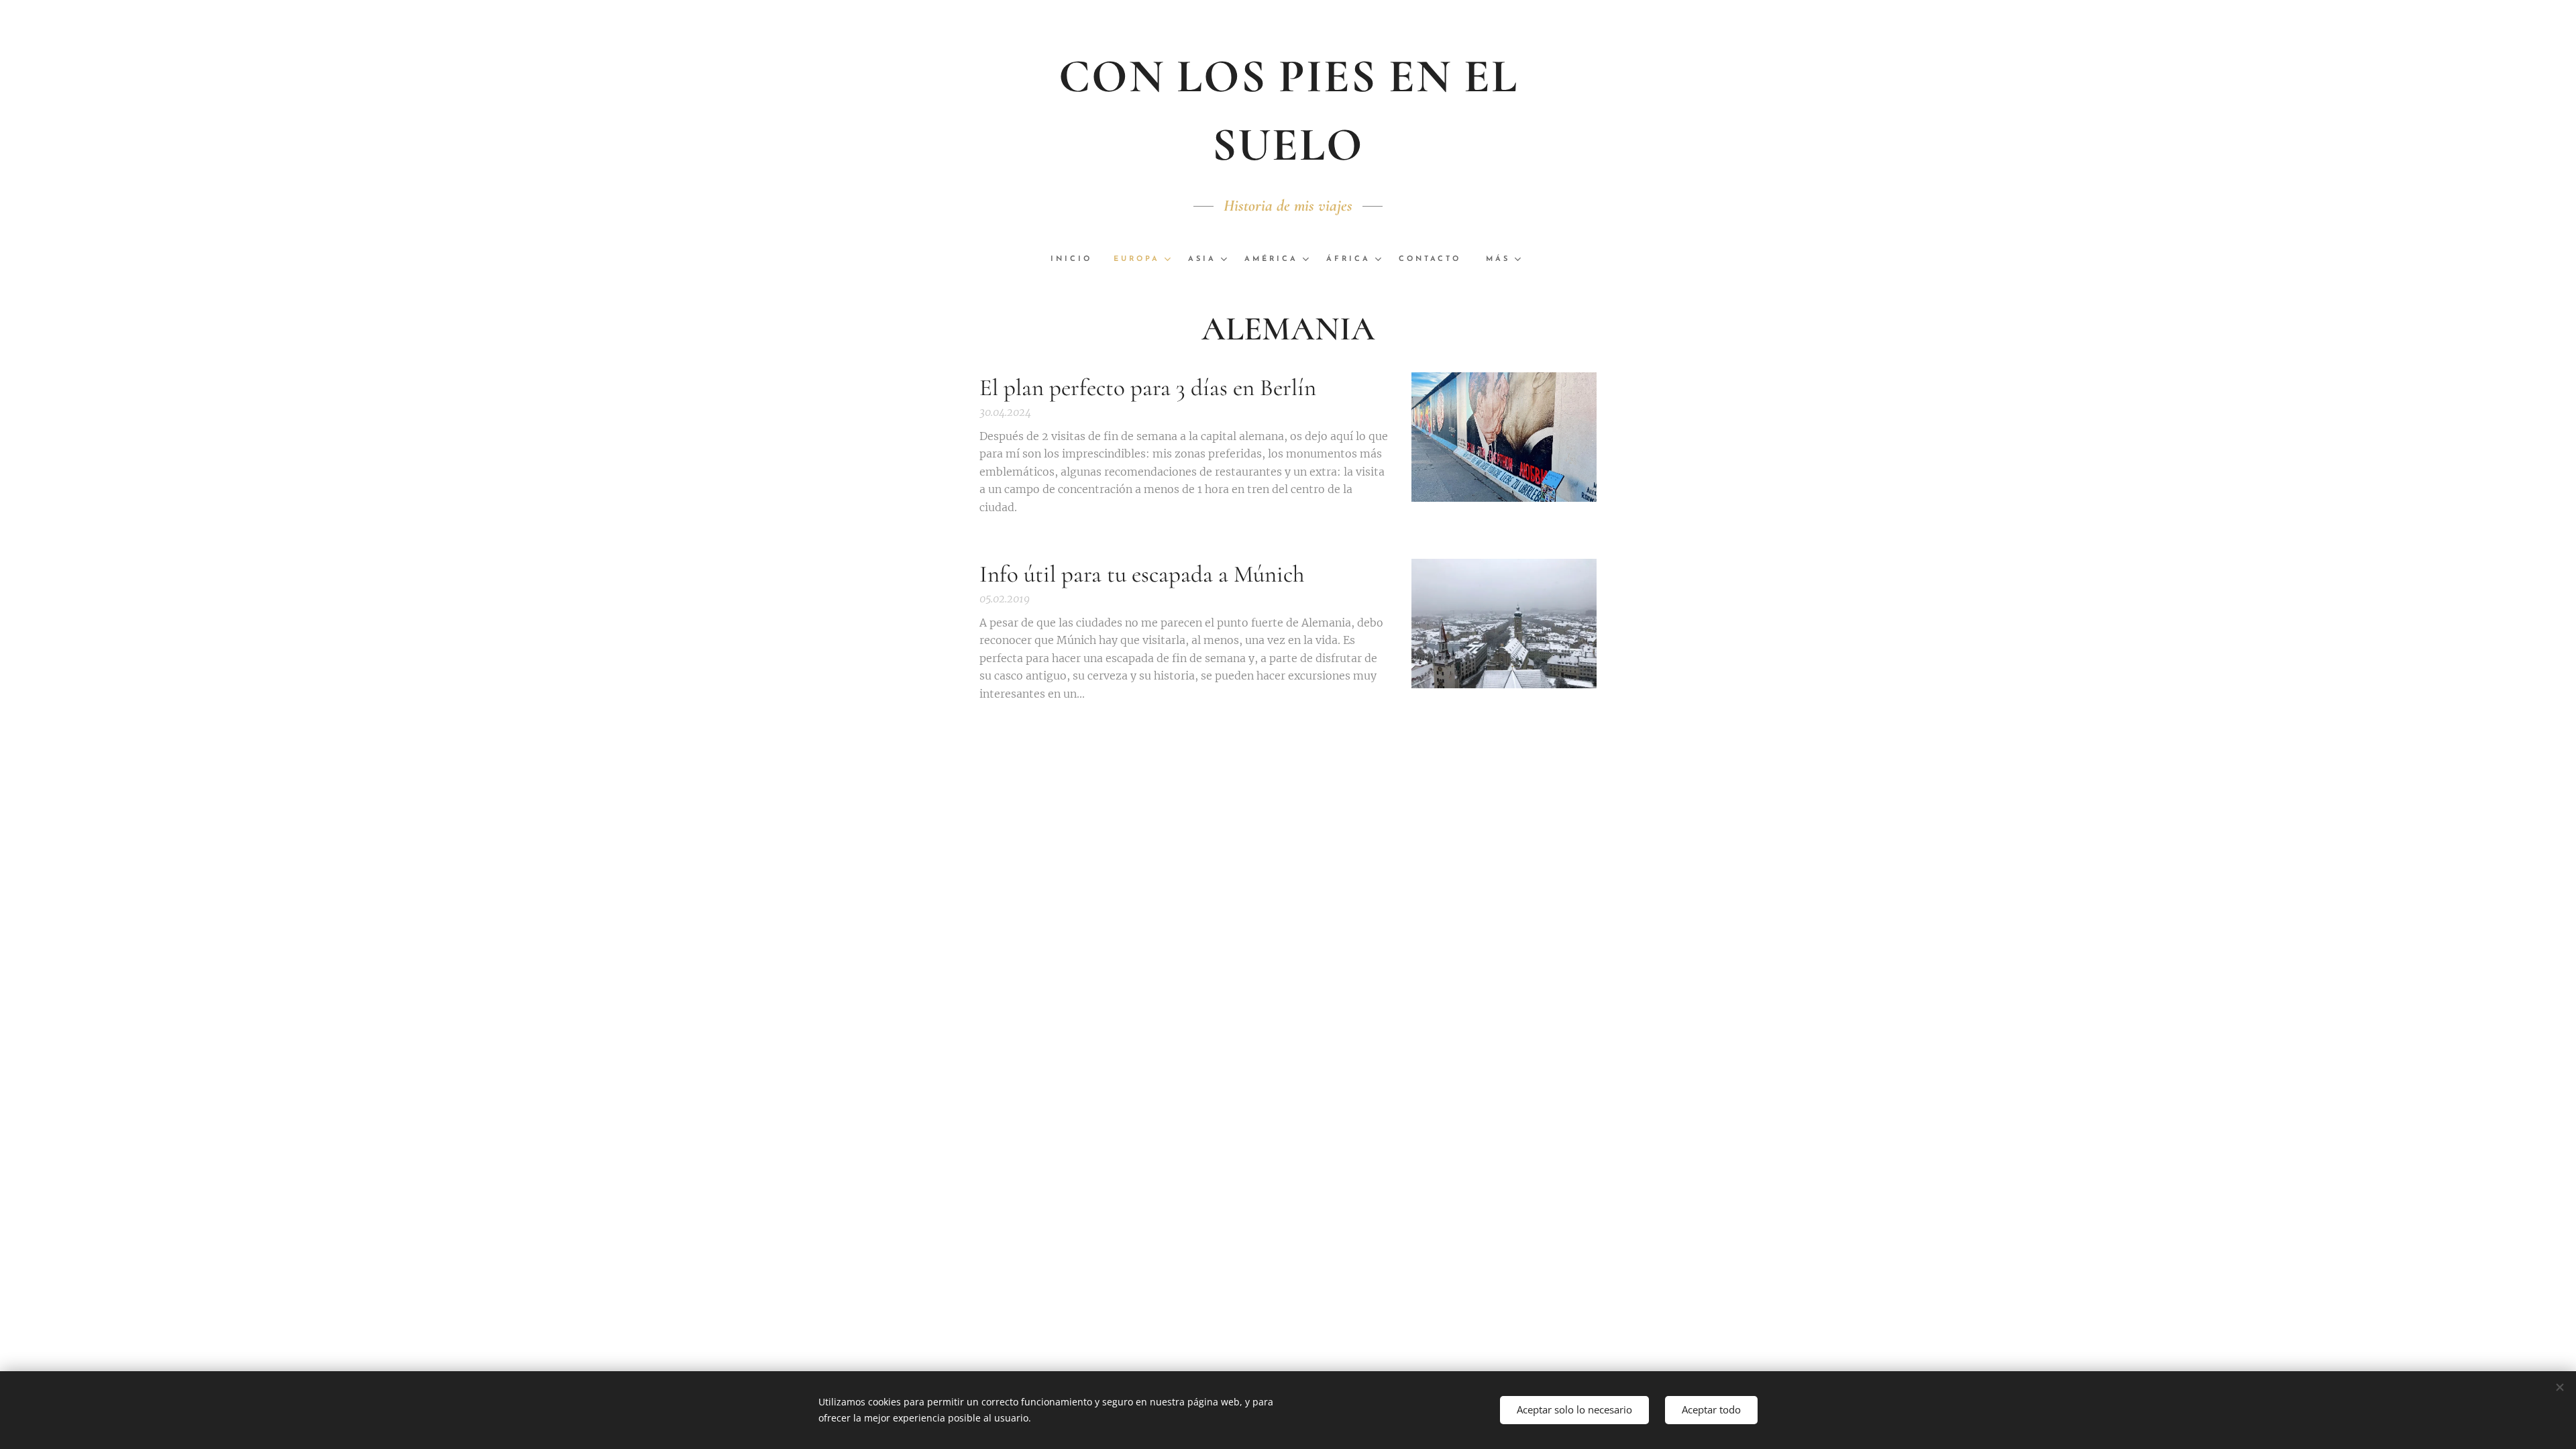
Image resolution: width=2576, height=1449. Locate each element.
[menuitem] (1077, 260)
